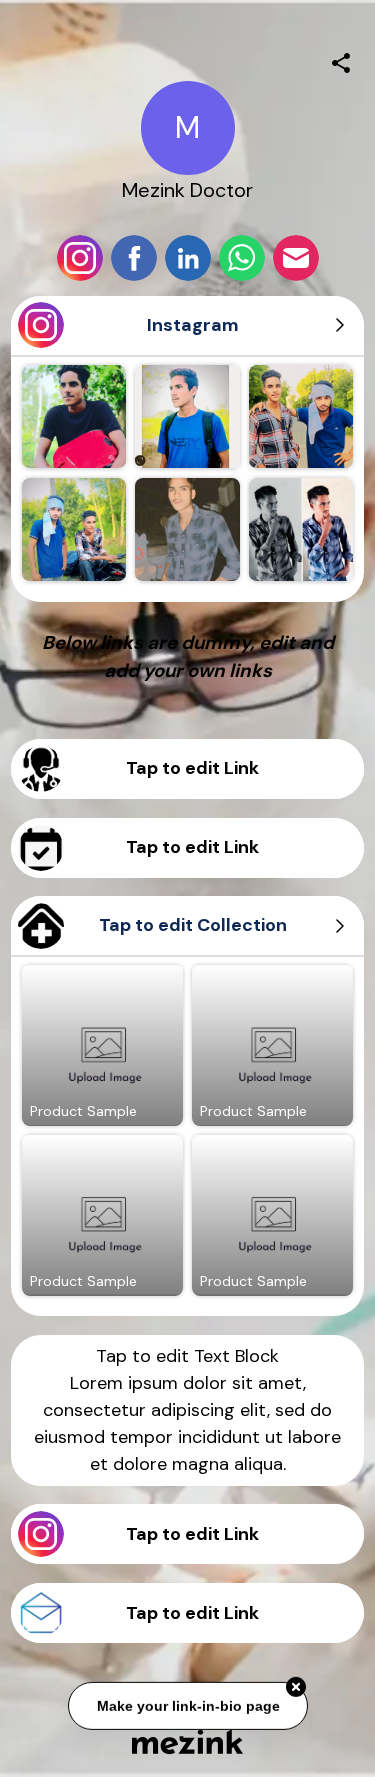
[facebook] (134, 258)
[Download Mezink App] (187, 1741)
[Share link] (341, 60)
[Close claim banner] (296, 1686)
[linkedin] (188, 258)
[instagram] (80, 258)
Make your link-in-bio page (187, 1704)
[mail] (296, 258)
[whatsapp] (242, 258)
